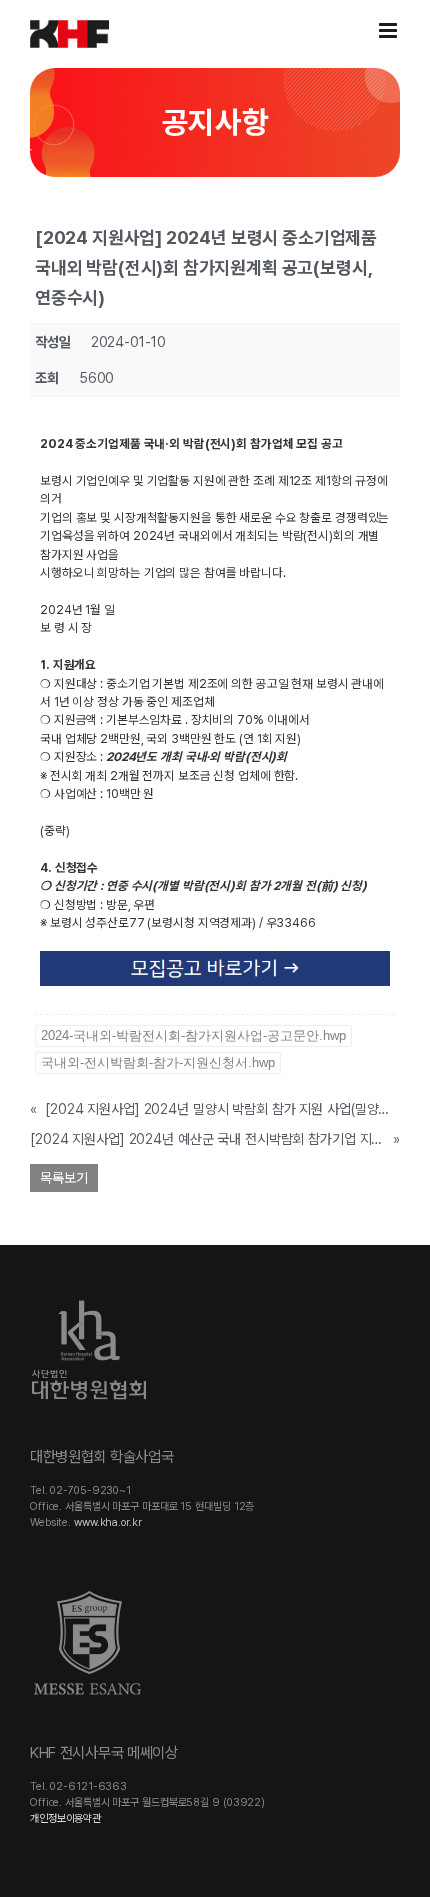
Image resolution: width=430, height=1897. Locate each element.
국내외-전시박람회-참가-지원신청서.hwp (158, 1062)
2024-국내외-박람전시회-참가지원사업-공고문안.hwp (193, 1035)
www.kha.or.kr (108, 1522)
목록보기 (64, 1178)
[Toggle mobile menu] (389, 30)
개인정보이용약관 (65, 1818)
